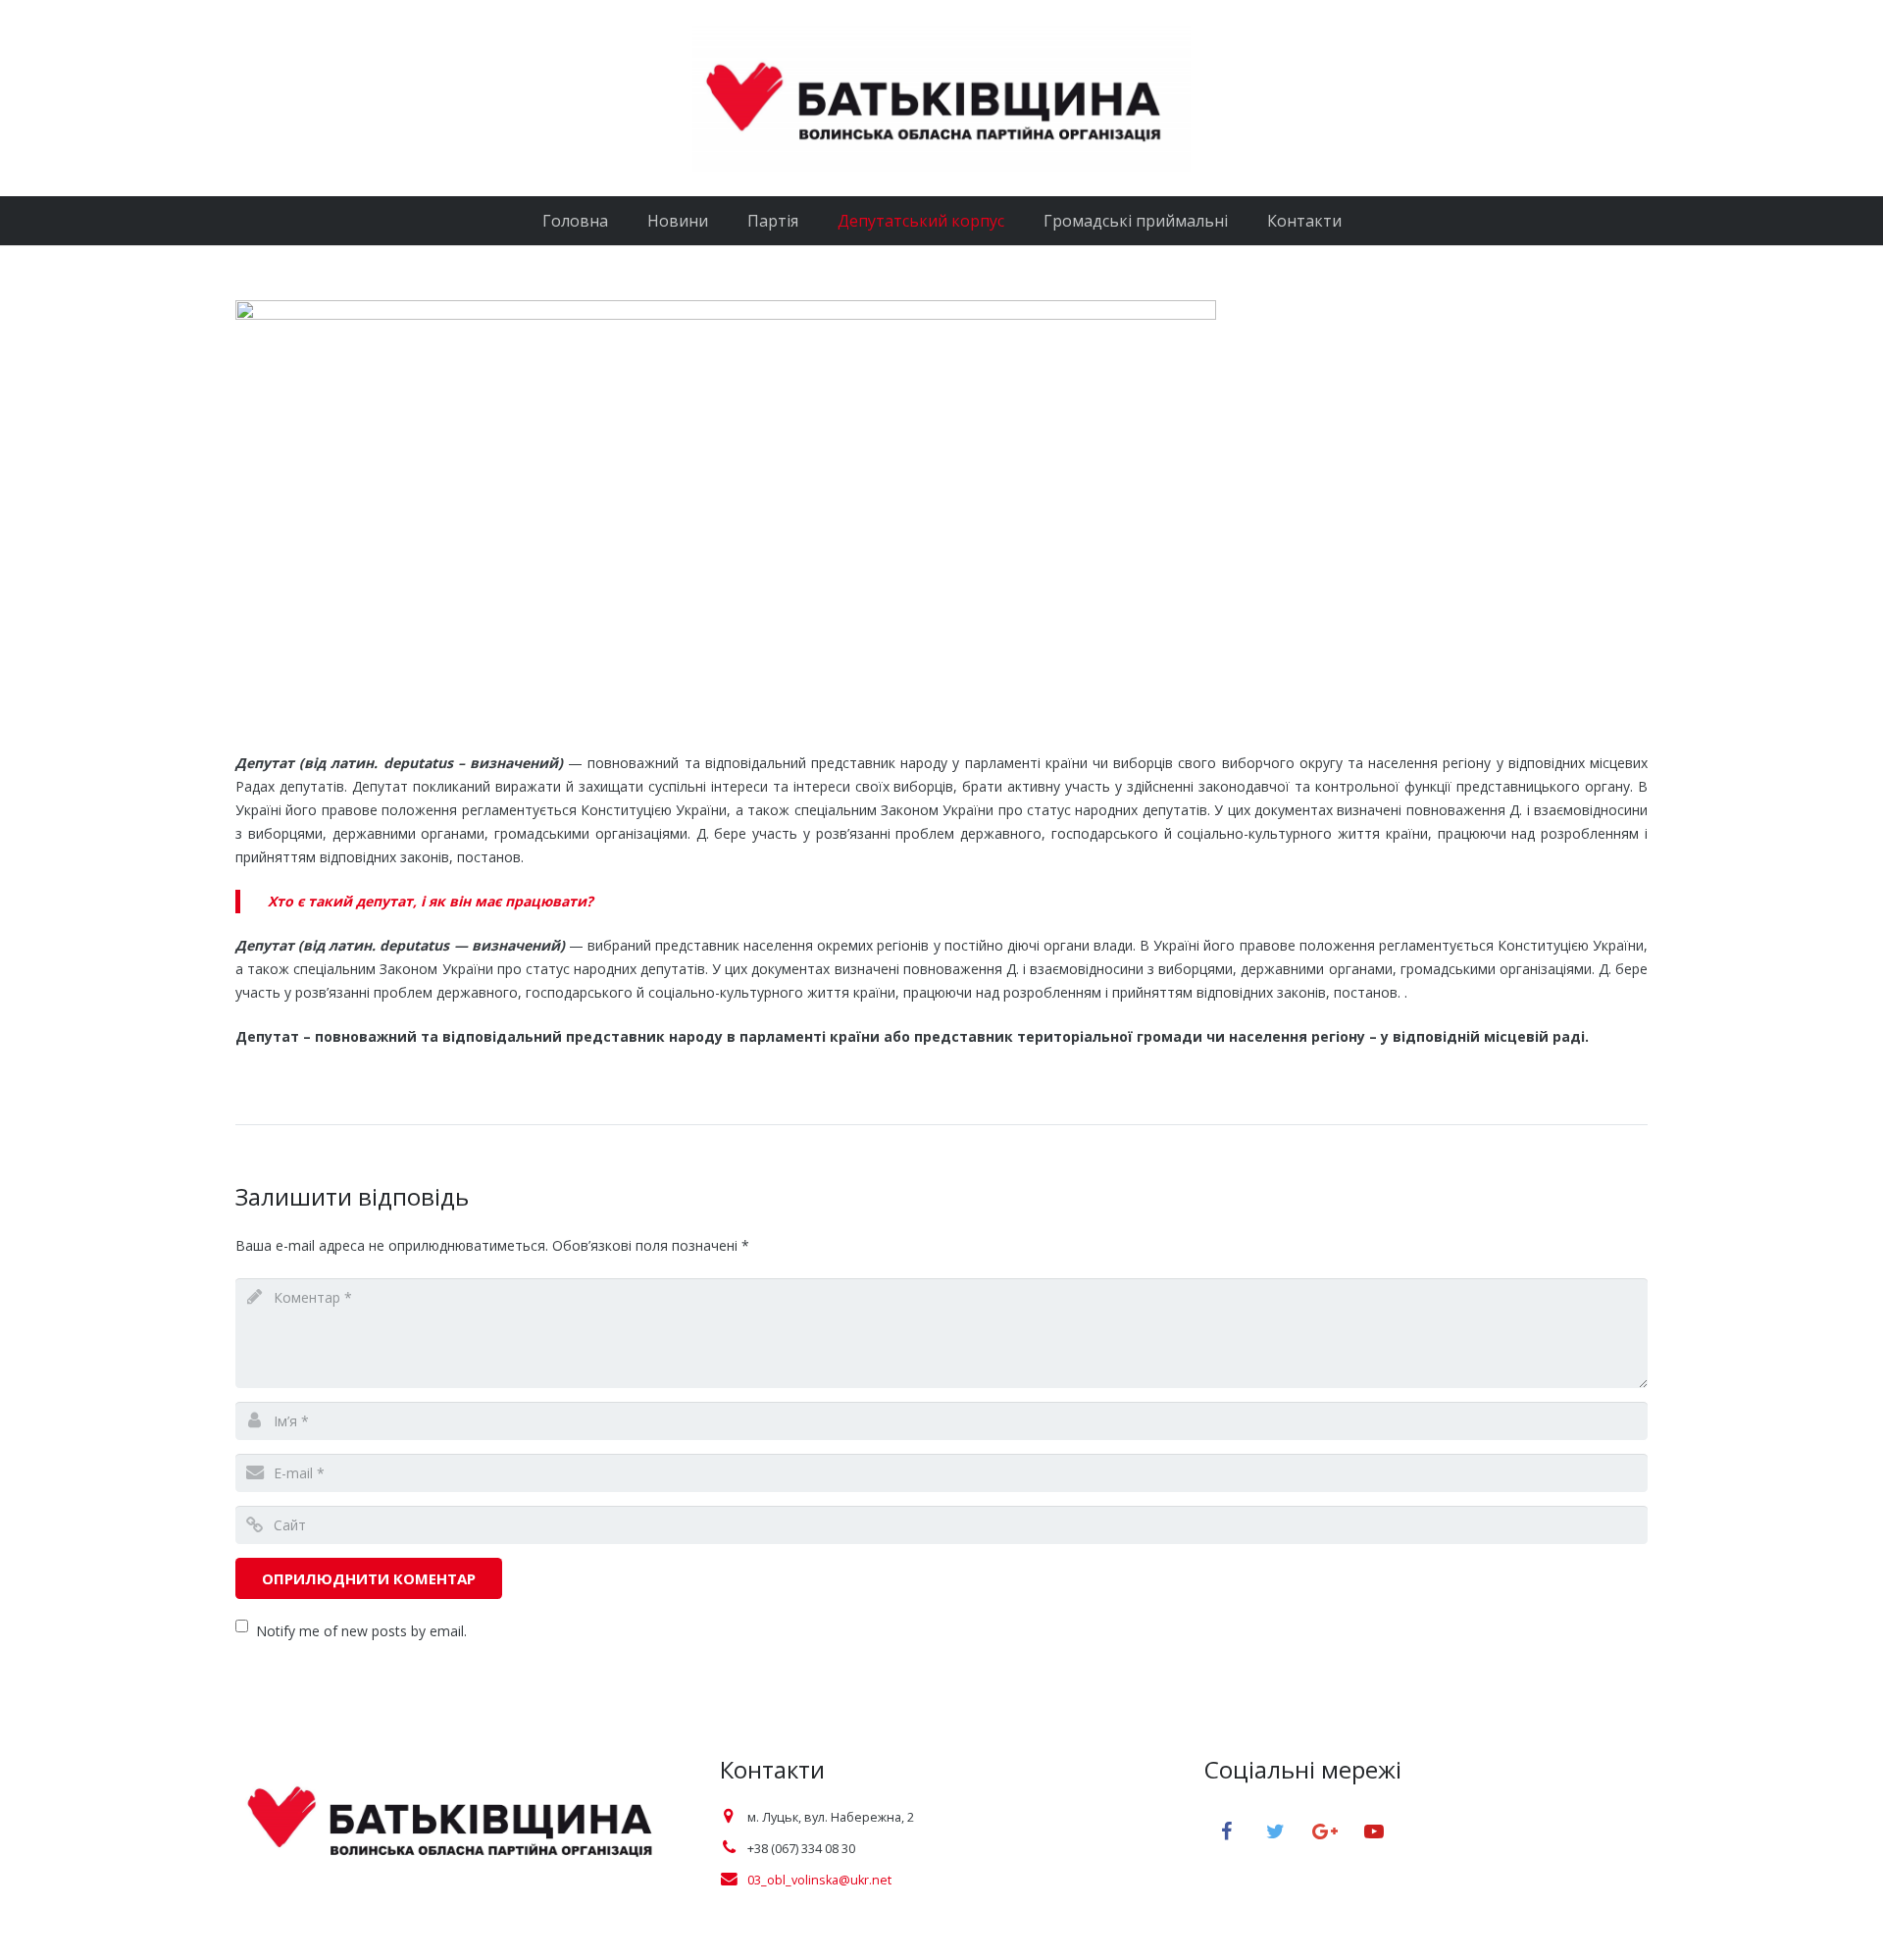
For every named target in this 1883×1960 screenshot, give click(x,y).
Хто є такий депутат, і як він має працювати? (431, 901)
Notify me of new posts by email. (361, 1631)
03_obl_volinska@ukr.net (819, 1880)
